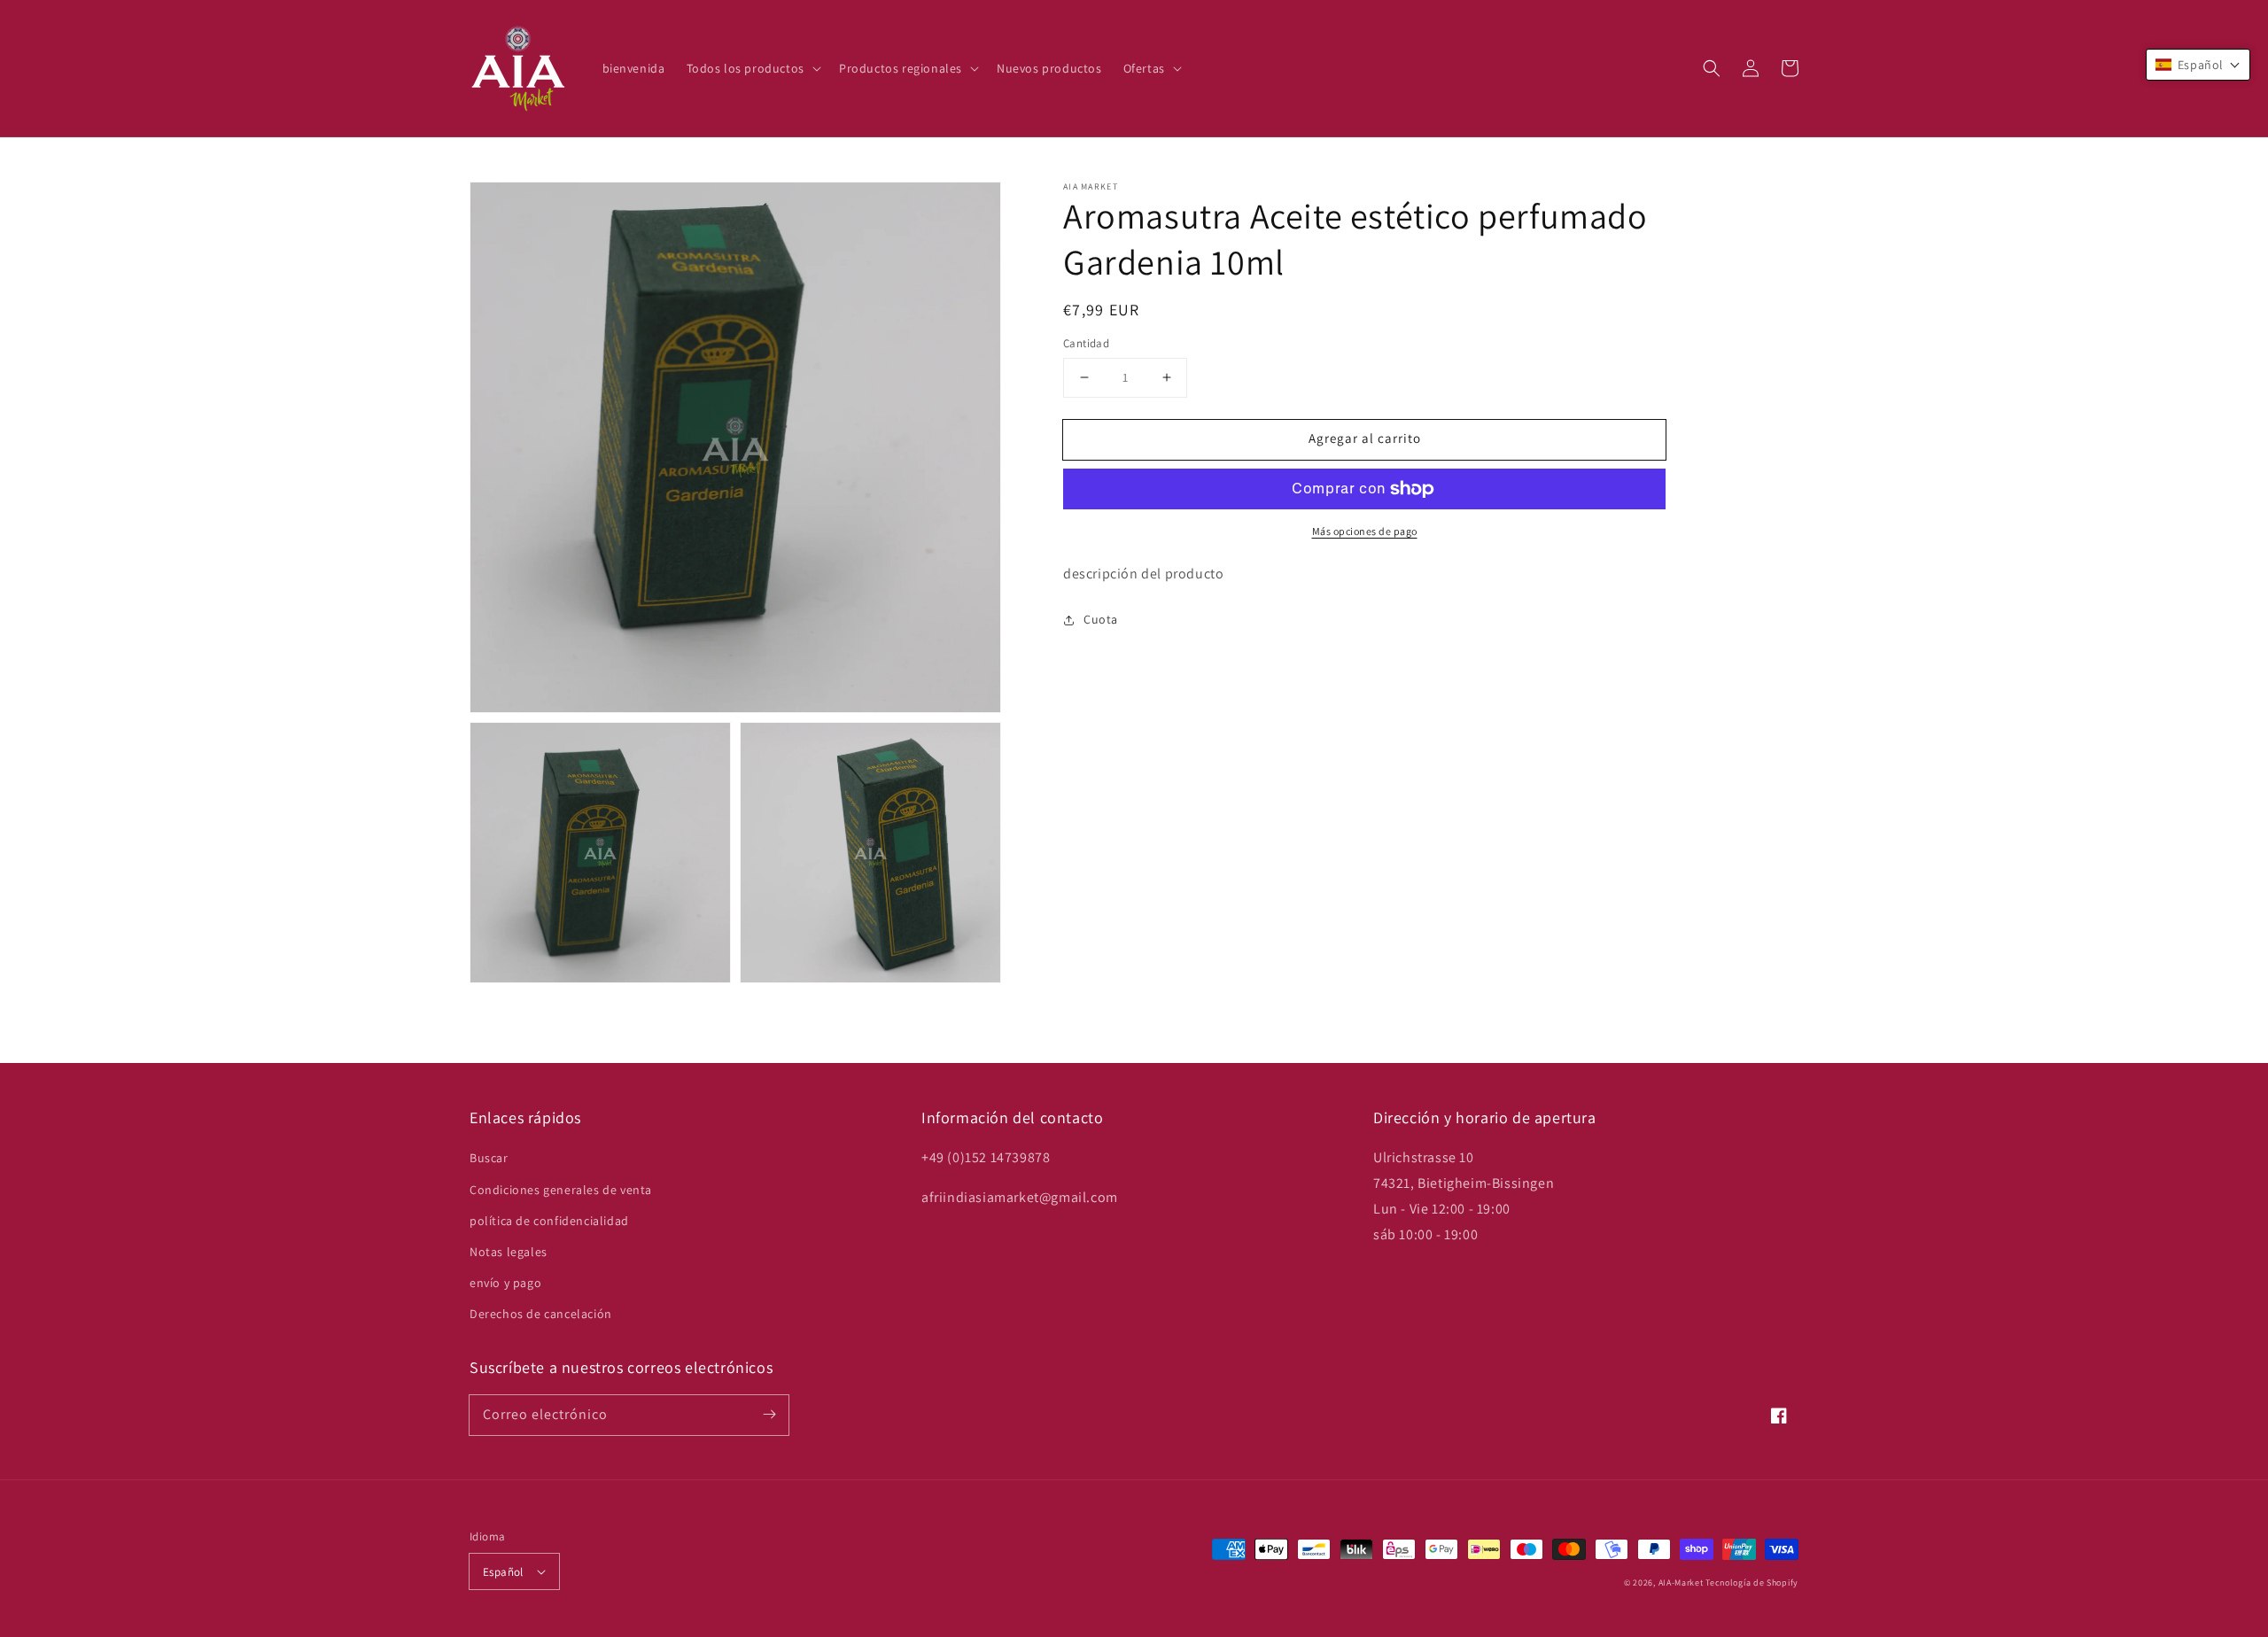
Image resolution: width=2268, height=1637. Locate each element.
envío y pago (505, 1283)
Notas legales (509, 1252)
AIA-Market (1681, 1583)
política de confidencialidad (549, 1221)
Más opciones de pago (1365, 531)
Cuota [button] (1101, 619)
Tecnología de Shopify (1752, 1583)
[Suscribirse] (769, 1415)
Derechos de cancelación (541, 1314)
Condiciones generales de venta (561, 1190)
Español (503, 1572)
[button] (1712, 68)
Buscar (489, 1158)
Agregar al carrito (1365, 438)
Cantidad (1086, 343)
